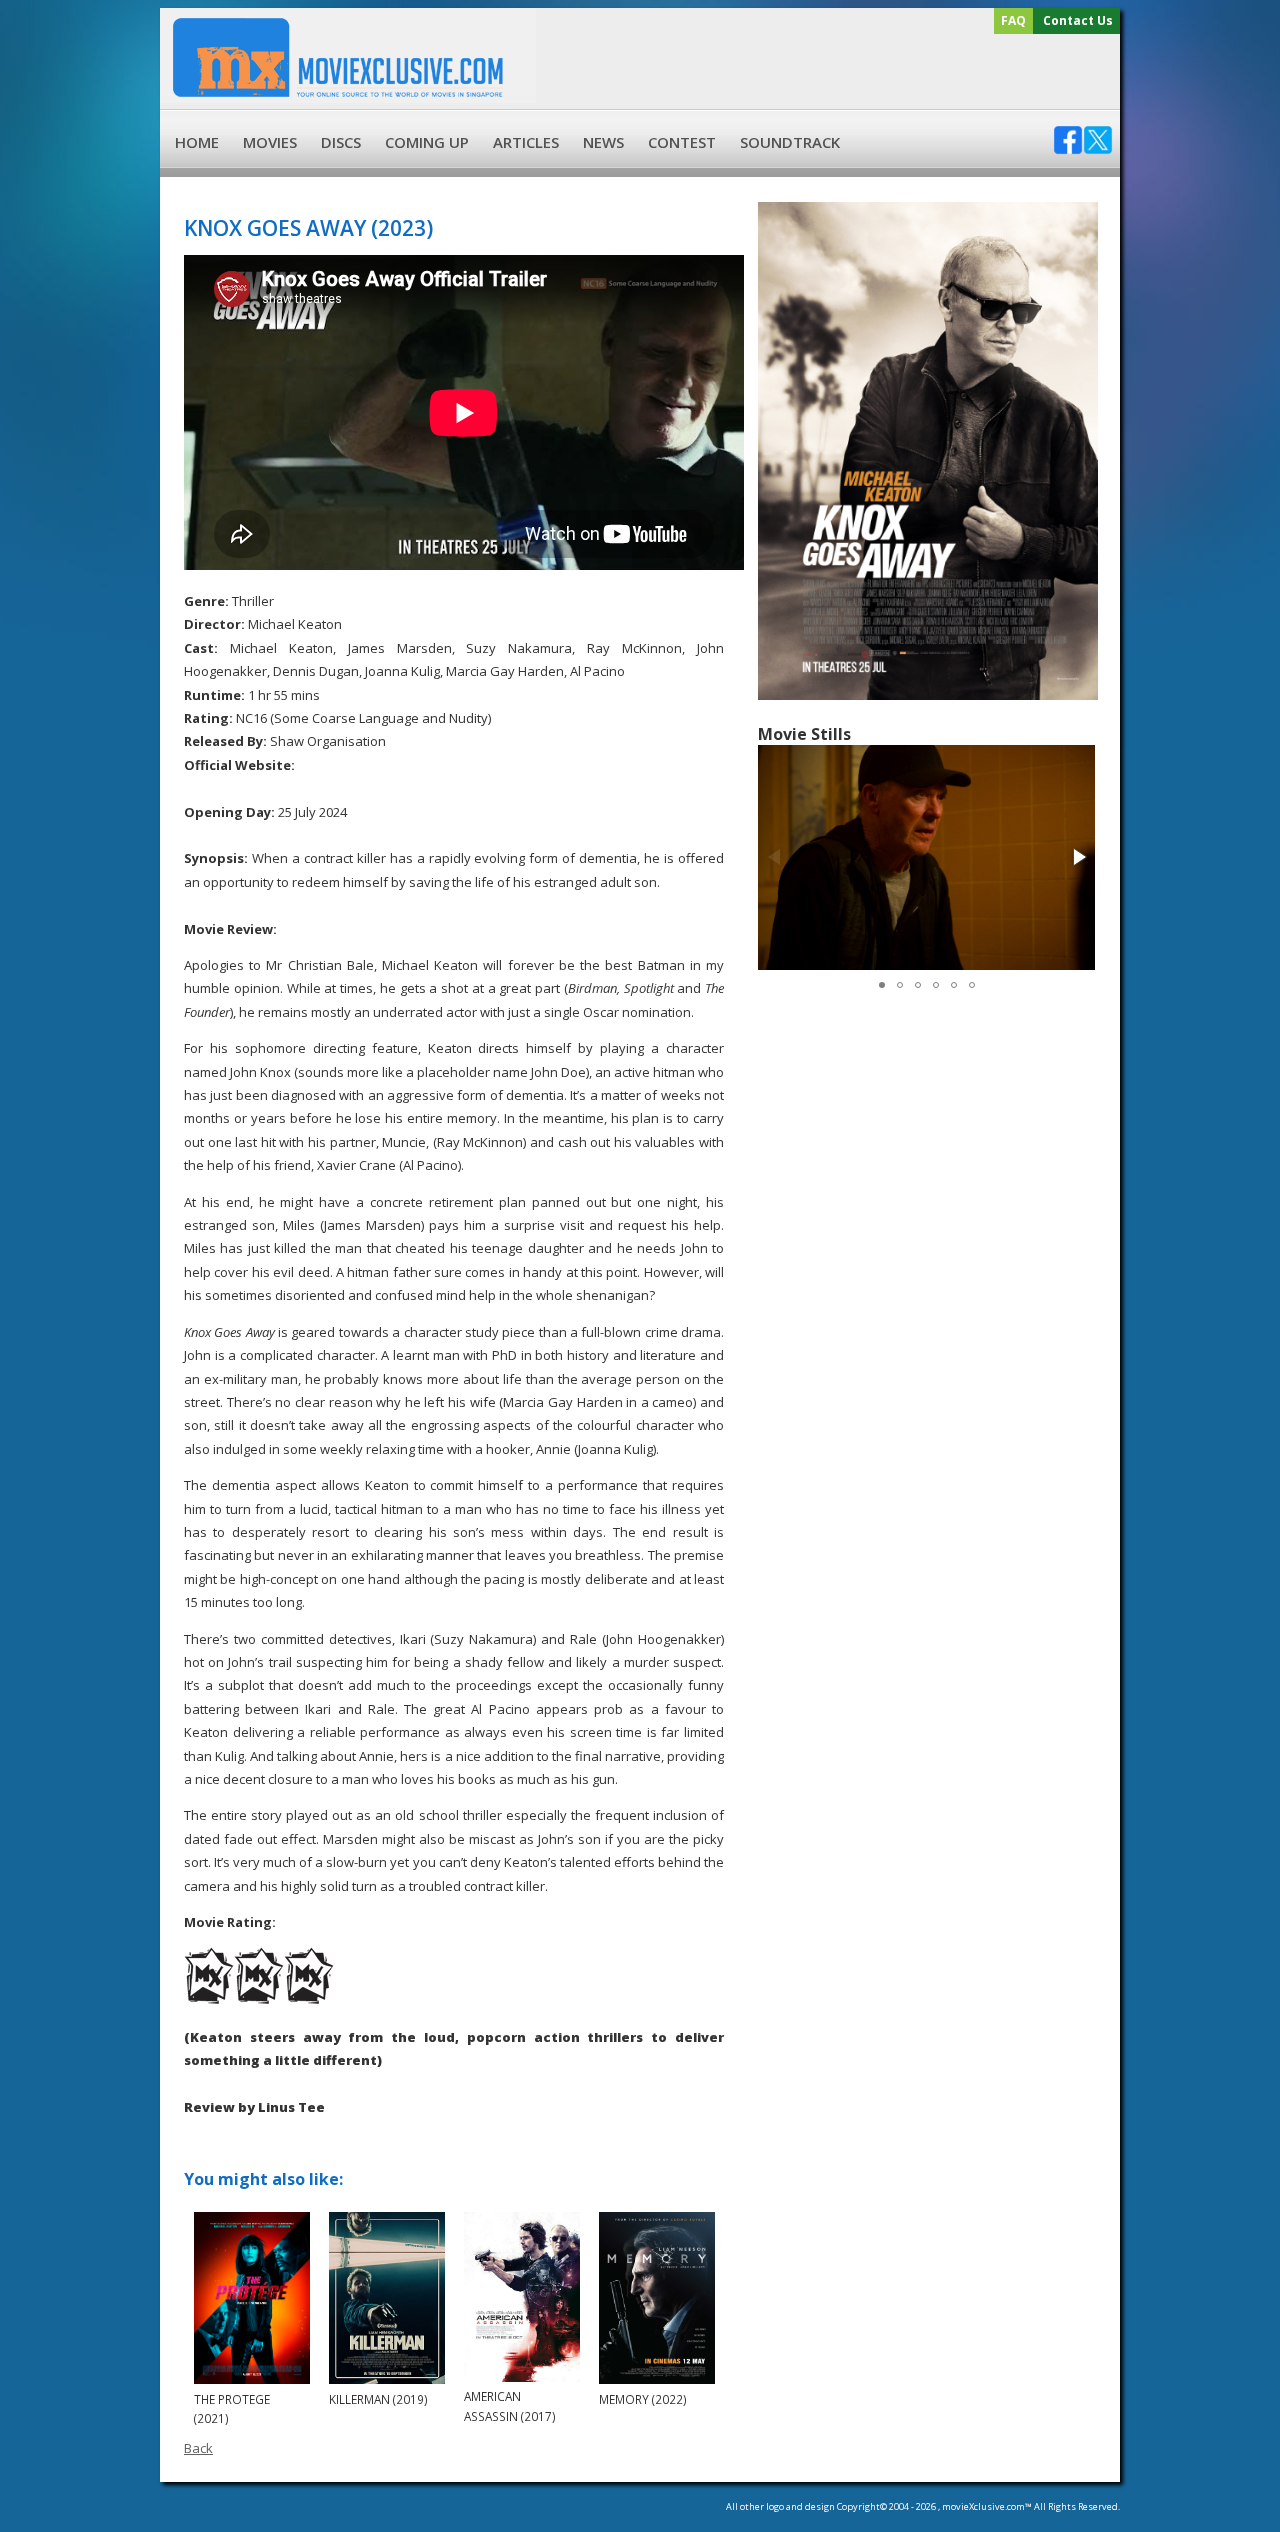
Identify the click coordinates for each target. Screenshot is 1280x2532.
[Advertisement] (825, 72)
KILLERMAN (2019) (378, 2399)
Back (198, 2448)
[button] (1078, 857)
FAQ (1013, 20)
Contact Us (1078, 20)
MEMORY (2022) (643, 2399)
